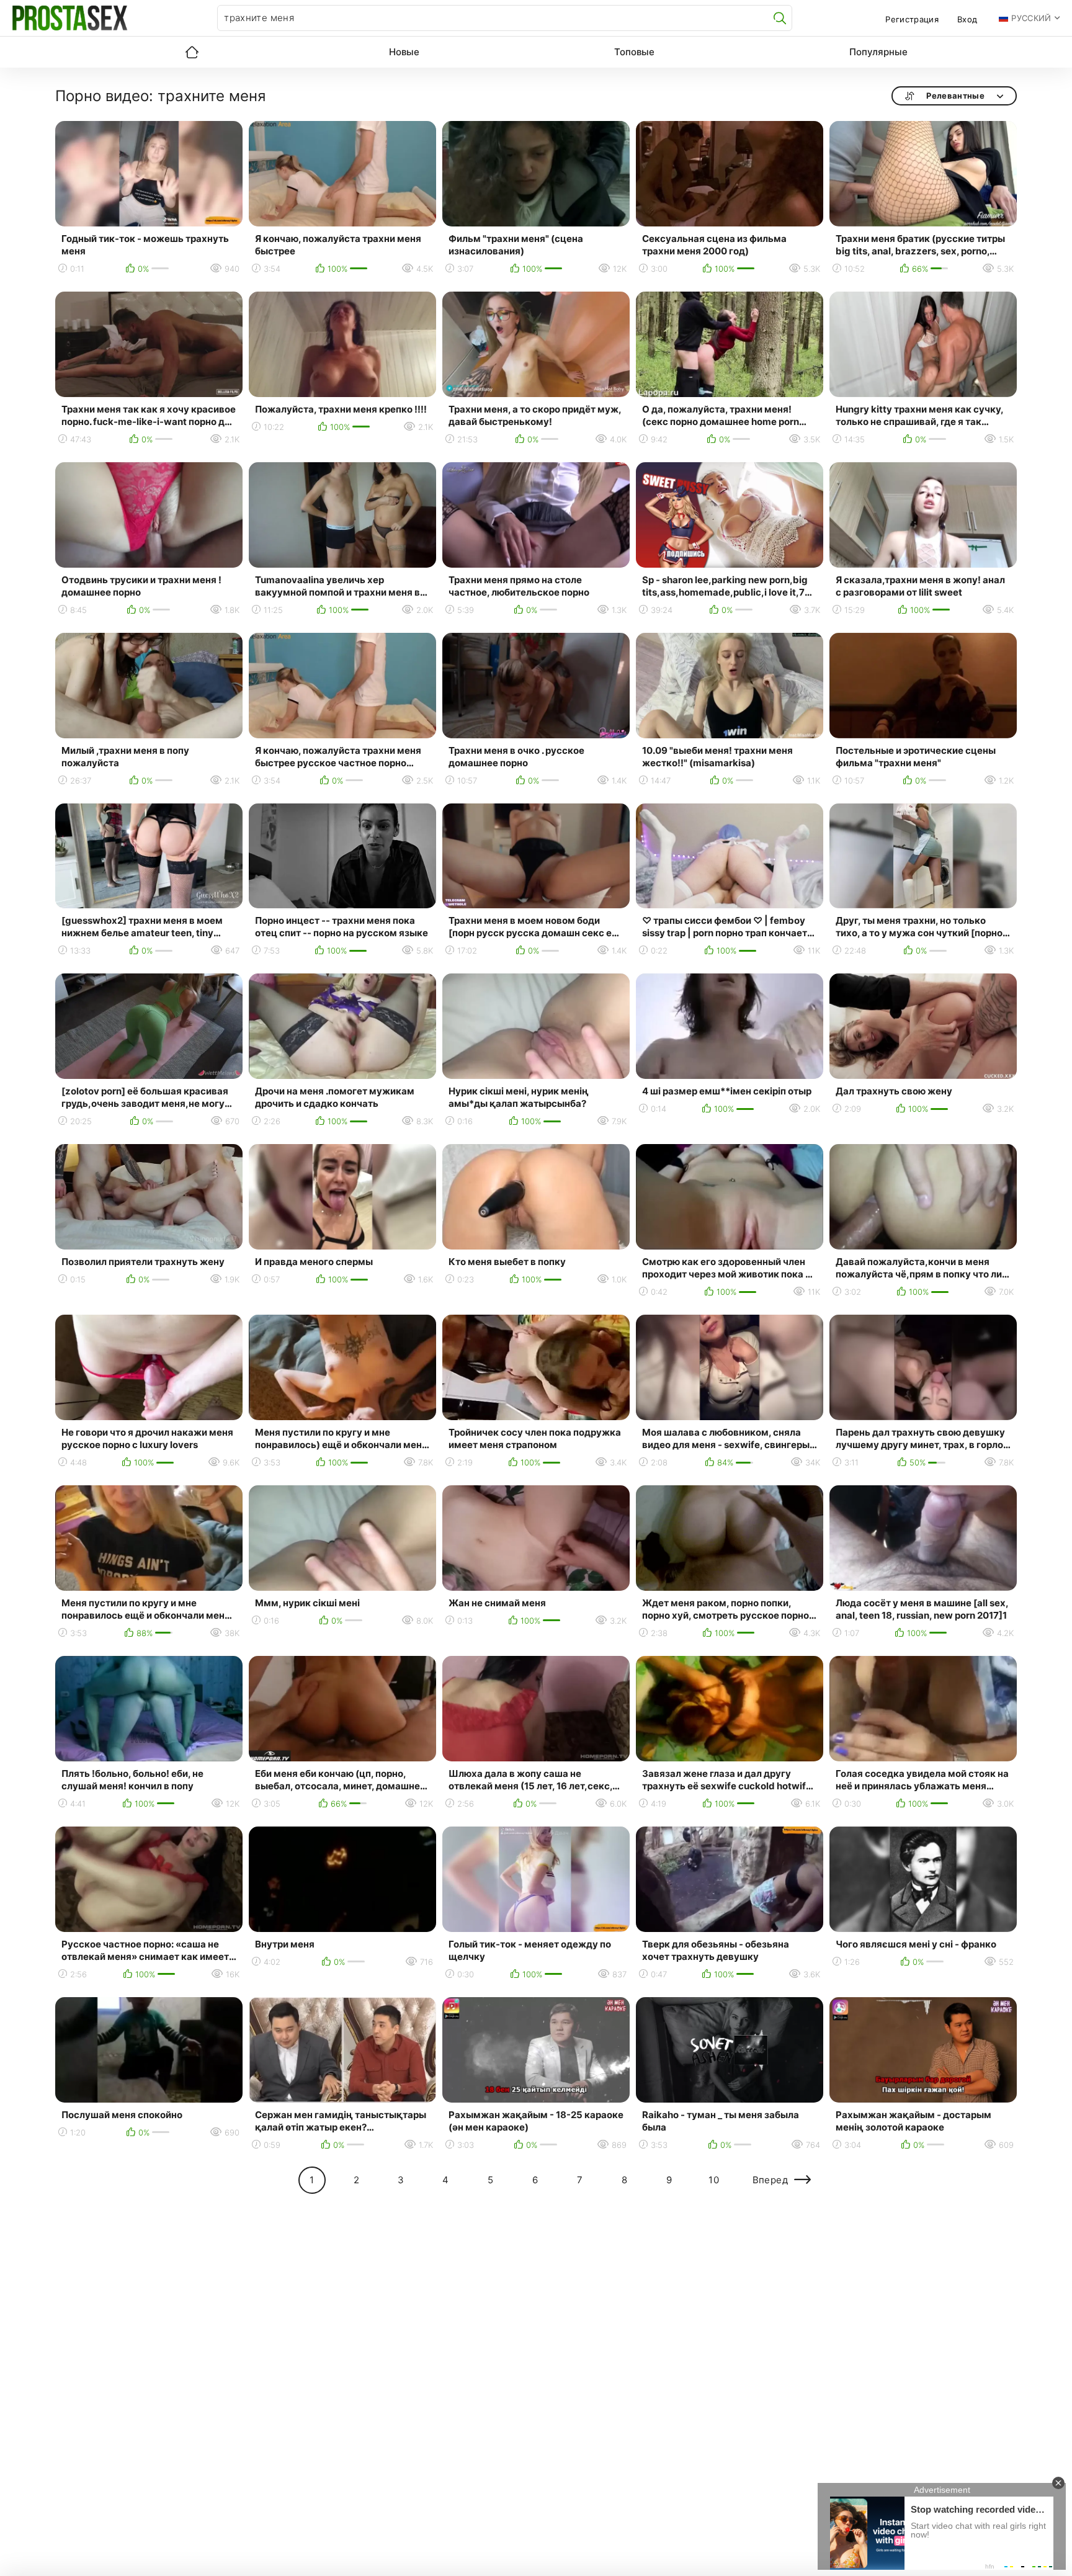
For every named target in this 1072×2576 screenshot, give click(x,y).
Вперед (770, 2180)
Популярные (878, 52)
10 (714, 2180)
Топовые (634, 52)
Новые (404, 52)
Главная (192, 52)
